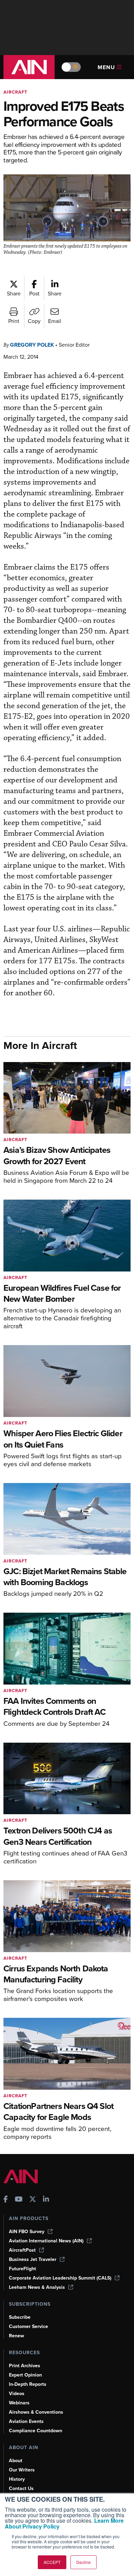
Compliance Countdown (36, 2431)
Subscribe (20, 2317)
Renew (16, 2336)
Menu (106, 67)
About (16, 2461)
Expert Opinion (25, 2375)
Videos (17, 2394)
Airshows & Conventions (36, 2412)
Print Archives (25, 2366)
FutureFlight (23, 2269)
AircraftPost (22, 2250)
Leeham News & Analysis (37, 2287)
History (17, 2479)
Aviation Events (26, 2421)
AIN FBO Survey (27, 2232)
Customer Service (29, 2326)
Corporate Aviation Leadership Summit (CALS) (60, 2278)
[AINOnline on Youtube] (19, 2200)
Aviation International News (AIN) (46, 2241)
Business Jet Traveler (33, 2259)
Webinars (19, 2403)
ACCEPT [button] (52, 2562)
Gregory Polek (32, 345)
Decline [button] (83, 2562)
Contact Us (21, 2488)
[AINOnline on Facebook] (6, 2200)
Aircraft (15, 92)
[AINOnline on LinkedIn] (46, 2200)
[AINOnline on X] (33, 2200)
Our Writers (22, 2470)
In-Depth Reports (28, 2384)
